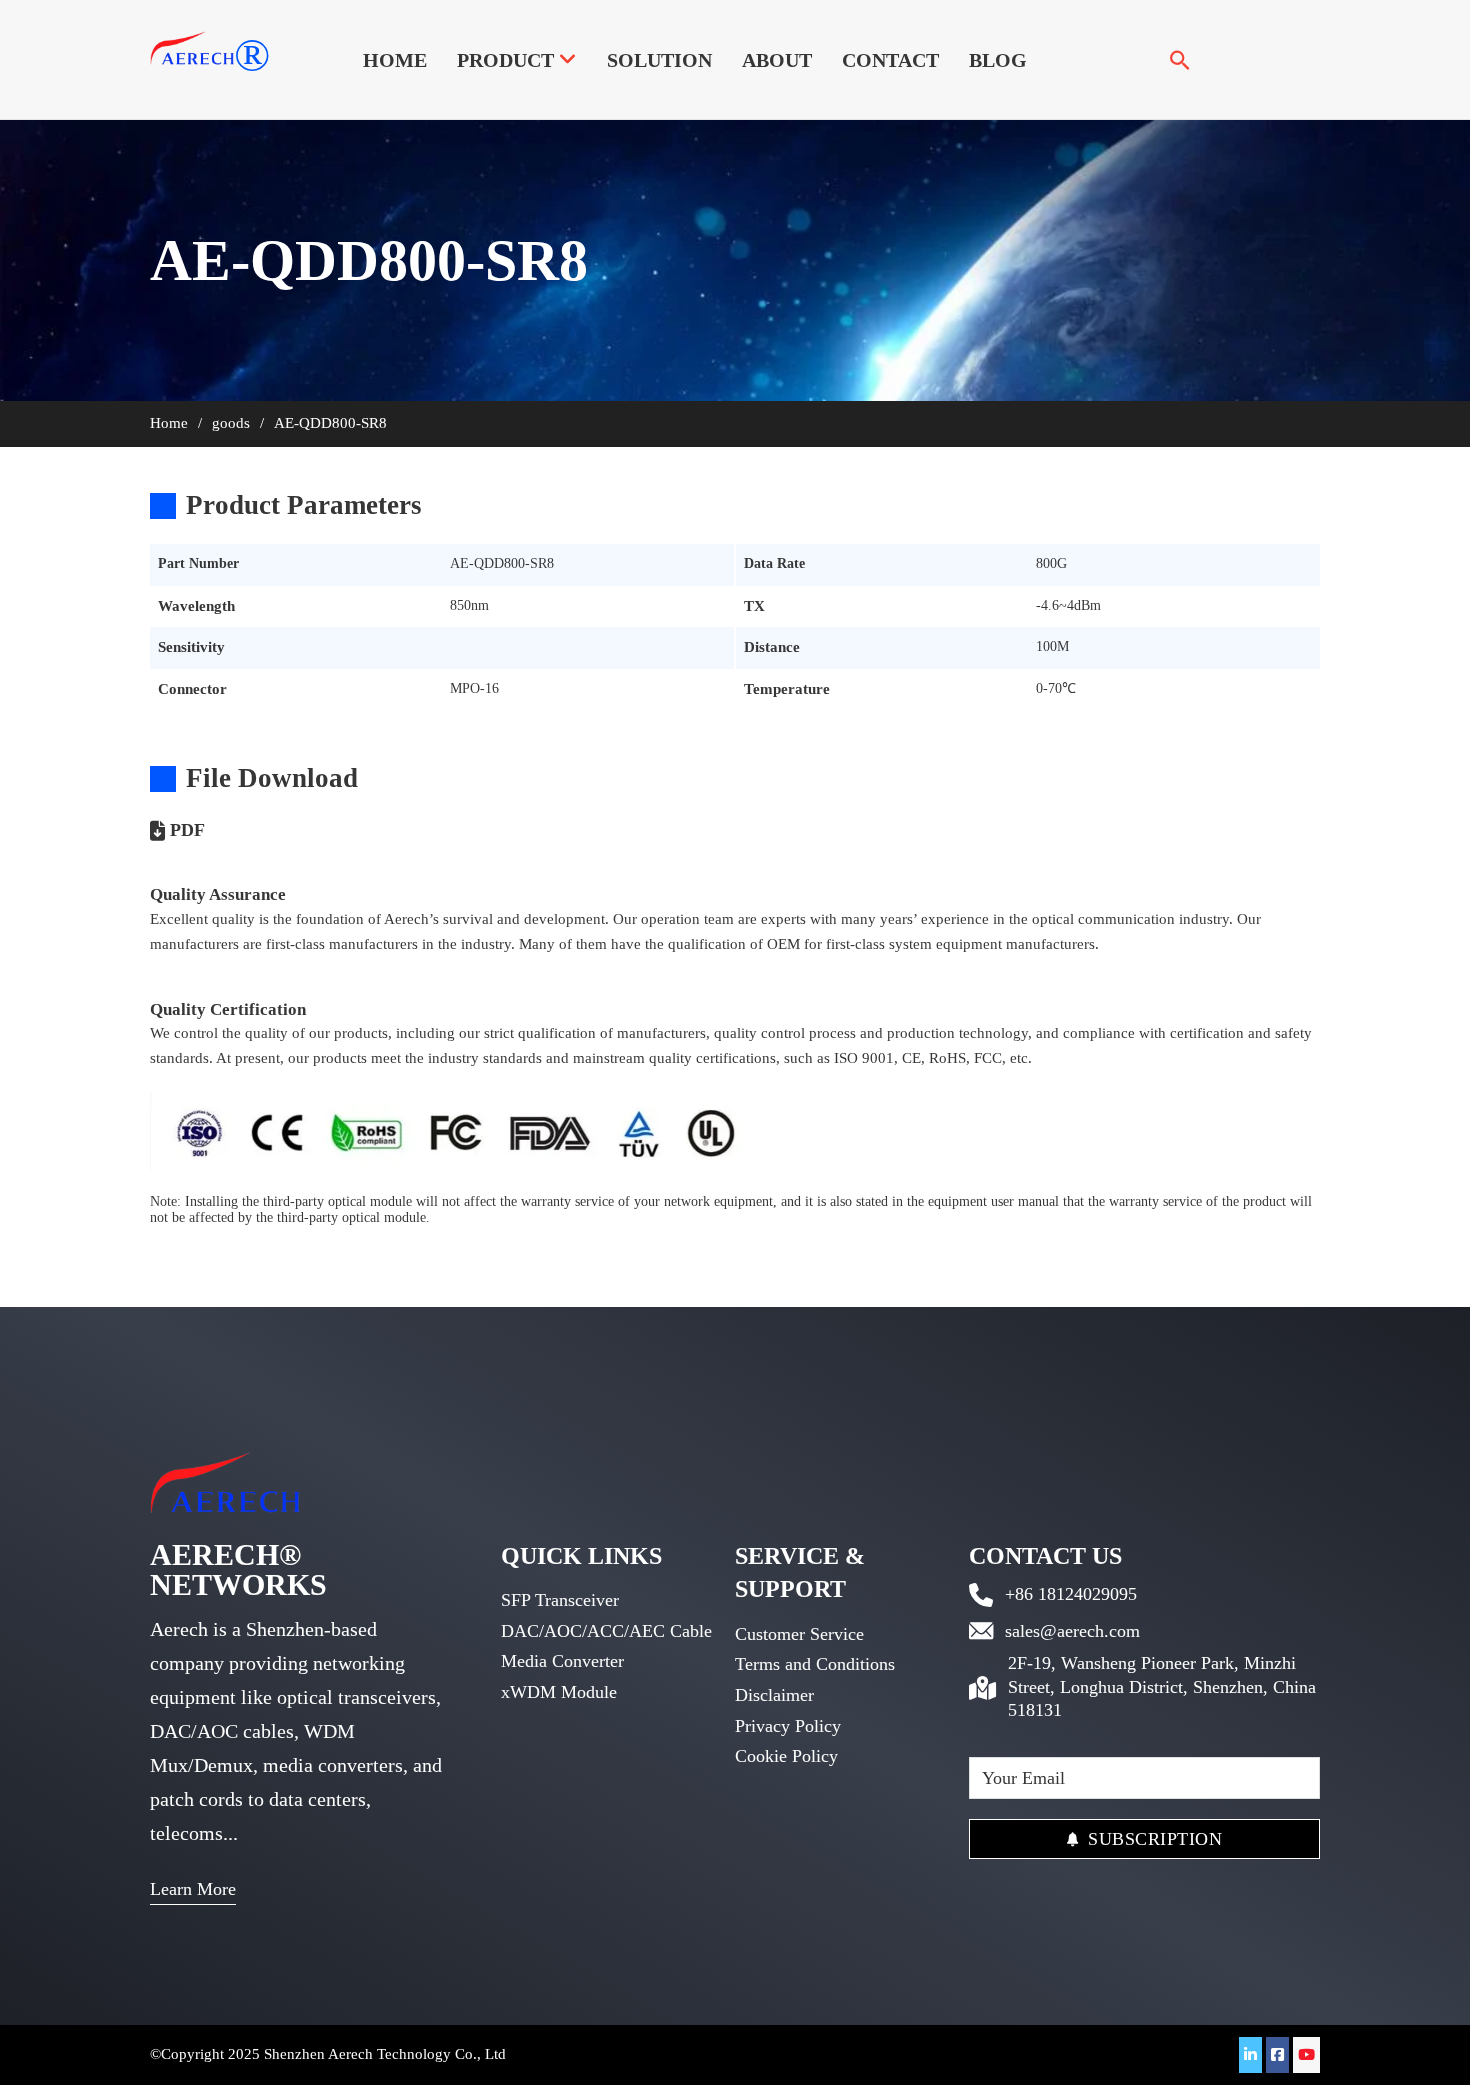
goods (231, 423)
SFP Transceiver (560, 1600)
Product (505, 60)
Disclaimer (774, 1695)
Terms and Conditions (815, 1664)
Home (395, 60)
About (777, 60)
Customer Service (799, 1634)
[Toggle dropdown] (568, 60)
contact (890, 60)
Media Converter (562, 1661)
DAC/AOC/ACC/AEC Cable (606, 1631)
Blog (998, 60)
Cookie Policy (786, 1756)
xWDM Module (559, 1692)
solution (659, 60)
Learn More (193, 1889)
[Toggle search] (1180, 60)
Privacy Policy (788, 1726)
